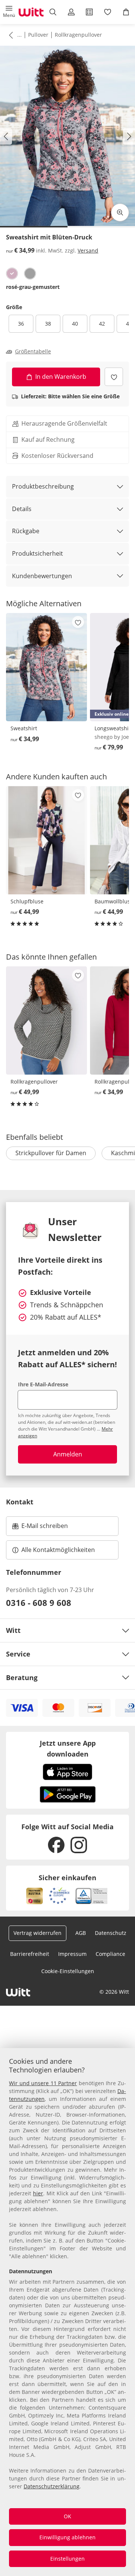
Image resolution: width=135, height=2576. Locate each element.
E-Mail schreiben (40, 1528)
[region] (67, 2312)
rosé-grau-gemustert (33, 287)
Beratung (22, 1677)
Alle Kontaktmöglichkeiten (58, 1550)
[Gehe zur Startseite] (31, 12)
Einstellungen (67, 2559)
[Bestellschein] (89, 12)
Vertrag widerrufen (37, 1933)
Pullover (38, 35)
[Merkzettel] (108, 12)
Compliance (110, 1954)
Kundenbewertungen (42, 576)
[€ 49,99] (46, 1020)
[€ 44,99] (46, 840)
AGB (81, 1933)
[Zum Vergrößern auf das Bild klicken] (120, 212)
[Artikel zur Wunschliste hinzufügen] (114, 377)
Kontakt (20, 1502)
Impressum (72, 1954)
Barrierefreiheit (30, 1954)
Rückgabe (26, 531)
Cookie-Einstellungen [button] (68, 1971)
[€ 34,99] (46, 667)
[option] (12, 274)
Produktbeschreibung (43, 486)
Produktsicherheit (37, 553)
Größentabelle (33, 351)
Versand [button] (88, 250)
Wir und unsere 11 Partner (43, 2083)
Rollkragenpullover (78, 35)
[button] (9, 12)
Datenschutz (111, 1933)
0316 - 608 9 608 (39, 1603)
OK (67, 2516)
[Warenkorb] (126, 12)
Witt (13, 1630)
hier (38, 2193)
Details (22, 509)
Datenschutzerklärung (52, 2486)
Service (18, 1654)
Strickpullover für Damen (51, 1153)
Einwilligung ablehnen (67, 2537)
